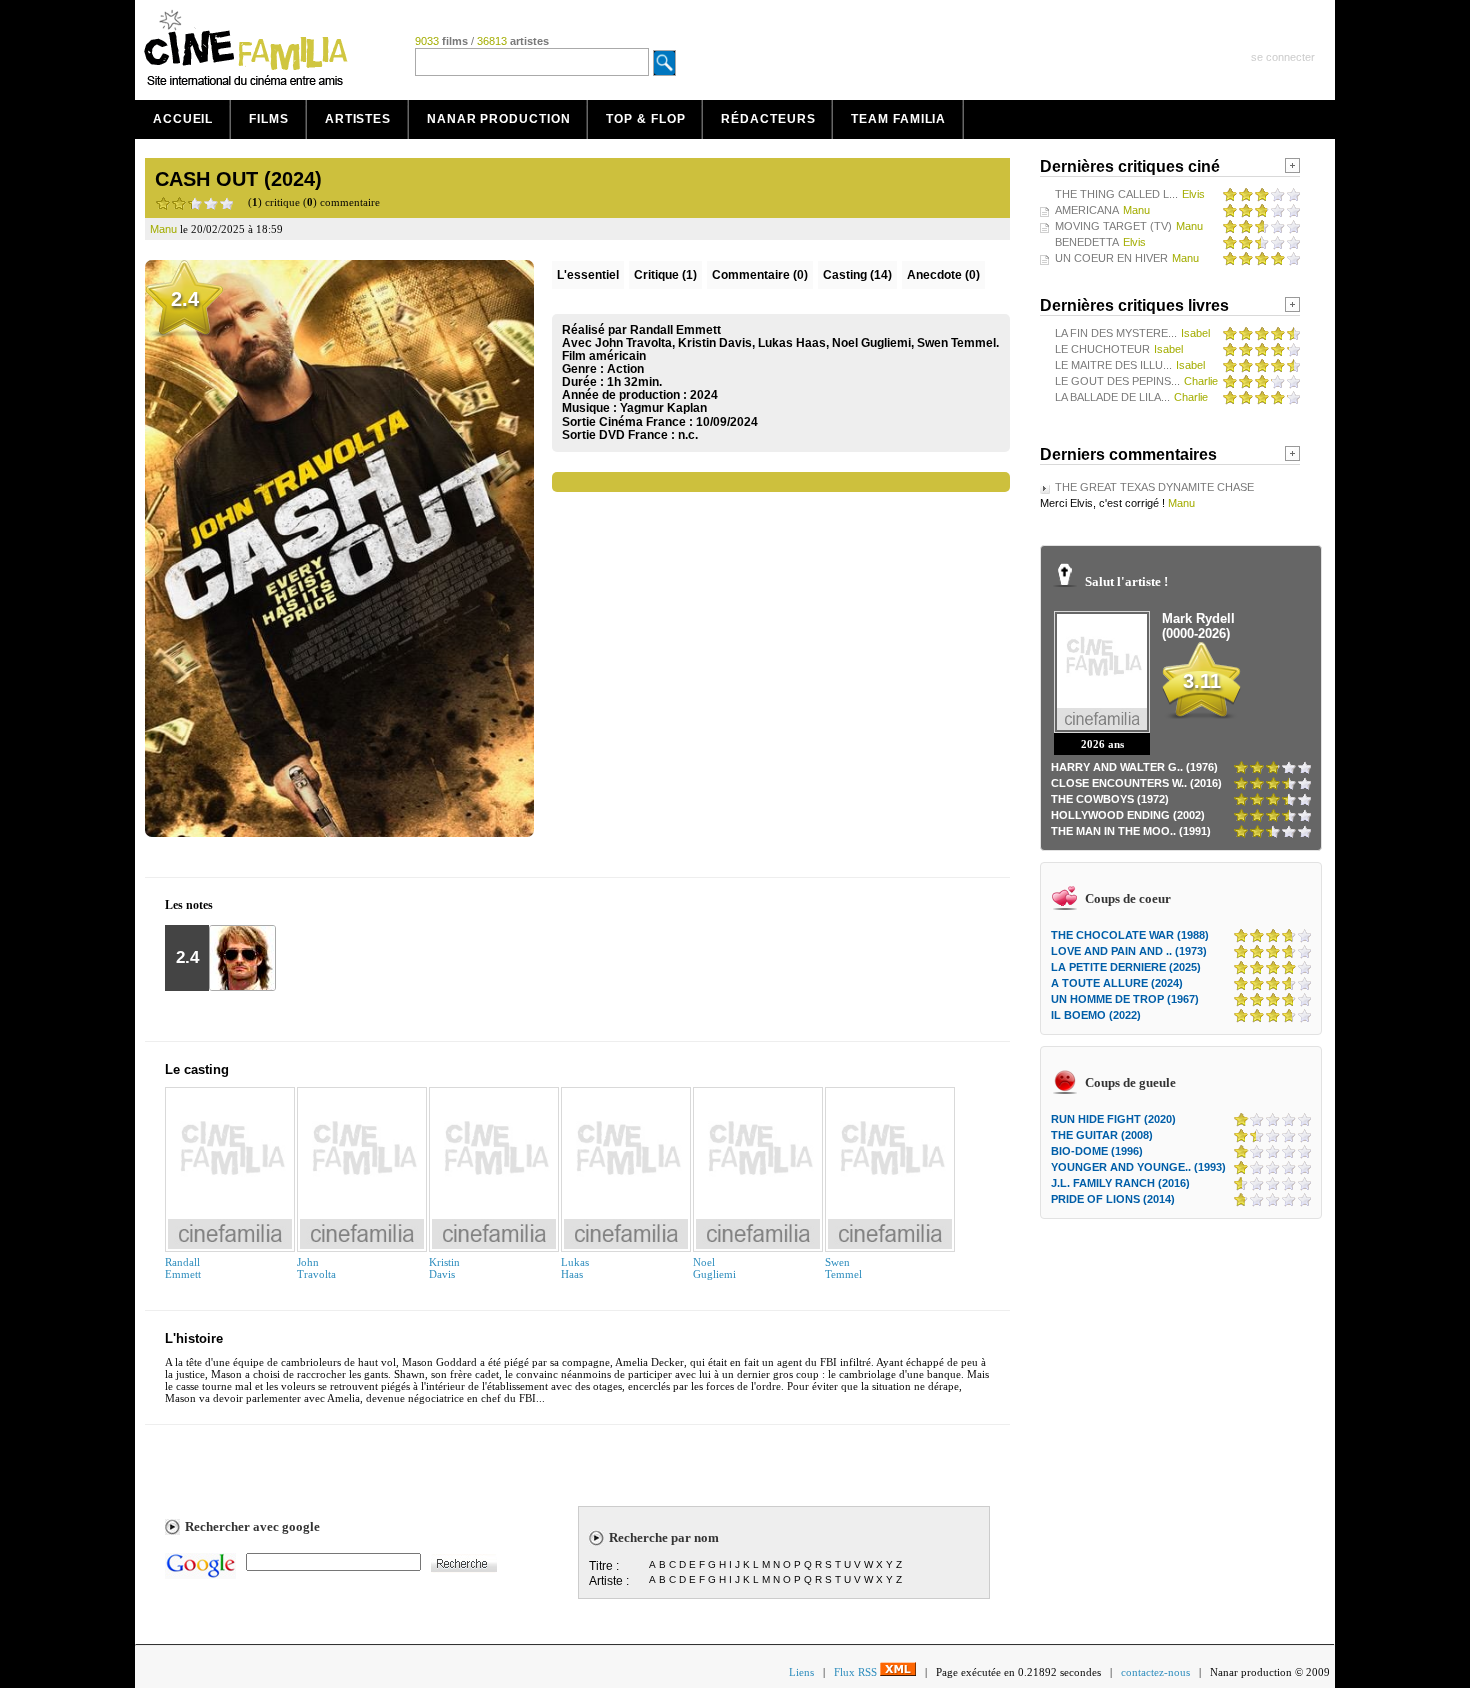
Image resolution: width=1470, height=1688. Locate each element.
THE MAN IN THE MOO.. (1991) (1131, 831)
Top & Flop (645, 119)
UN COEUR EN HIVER (1111, 258)
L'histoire (194, 1338)
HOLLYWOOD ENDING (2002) (1128, 815)
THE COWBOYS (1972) (1110, 799)
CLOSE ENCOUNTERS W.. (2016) (1136, 783)
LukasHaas (575, 1268)
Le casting (197, 1069)
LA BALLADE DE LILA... (1112, 397)
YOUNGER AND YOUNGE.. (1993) (1138, 1167)
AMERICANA (1087, 210)
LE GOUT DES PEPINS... (1117, 381)
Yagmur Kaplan (663, 408)
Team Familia (898, 119)
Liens (801, 1672)
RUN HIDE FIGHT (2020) (1113, 1119)
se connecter (1283, 57)
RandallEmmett (183, 1268)
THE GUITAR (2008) (1102, 1135)
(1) (665, 275)
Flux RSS (857, 1672)
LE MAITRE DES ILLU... (1113, 365)
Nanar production (498, 119)
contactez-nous (1155, 1672)
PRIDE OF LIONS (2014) (1113, 1199)
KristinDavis (444, 1268)
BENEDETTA (1087, 242)
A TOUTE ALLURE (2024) (1117, 983)
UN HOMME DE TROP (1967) (1125, 999)
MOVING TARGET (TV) (1113, 226)
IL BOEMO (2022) (1096, 1015)
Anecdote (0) (943, 275)
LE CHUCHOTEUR (1102, 349)
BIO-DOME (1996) (1097, 1151)
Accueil (183, 119)
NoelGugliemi (714, 1268)
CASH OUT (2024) (238, 179)
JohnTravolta (316, 1268)
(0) (760, 275)
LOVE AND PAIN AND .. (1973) (1129, 951)
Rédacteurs (768, 119)
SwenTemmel (843, 1268)
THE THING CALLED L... (1116, 194)
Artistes (358, 119)
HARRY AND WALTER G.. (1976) (1134, 767)
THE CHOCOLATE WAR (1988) (1130, 935)
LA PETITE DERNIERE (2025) (1126, 967)
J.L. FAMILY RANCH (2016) (1120, 1183)
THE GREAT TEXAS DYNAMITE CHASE (1154, 487)
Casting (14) (857, 275)
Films (269, 119)
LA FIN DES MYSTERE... (1116, 333)
